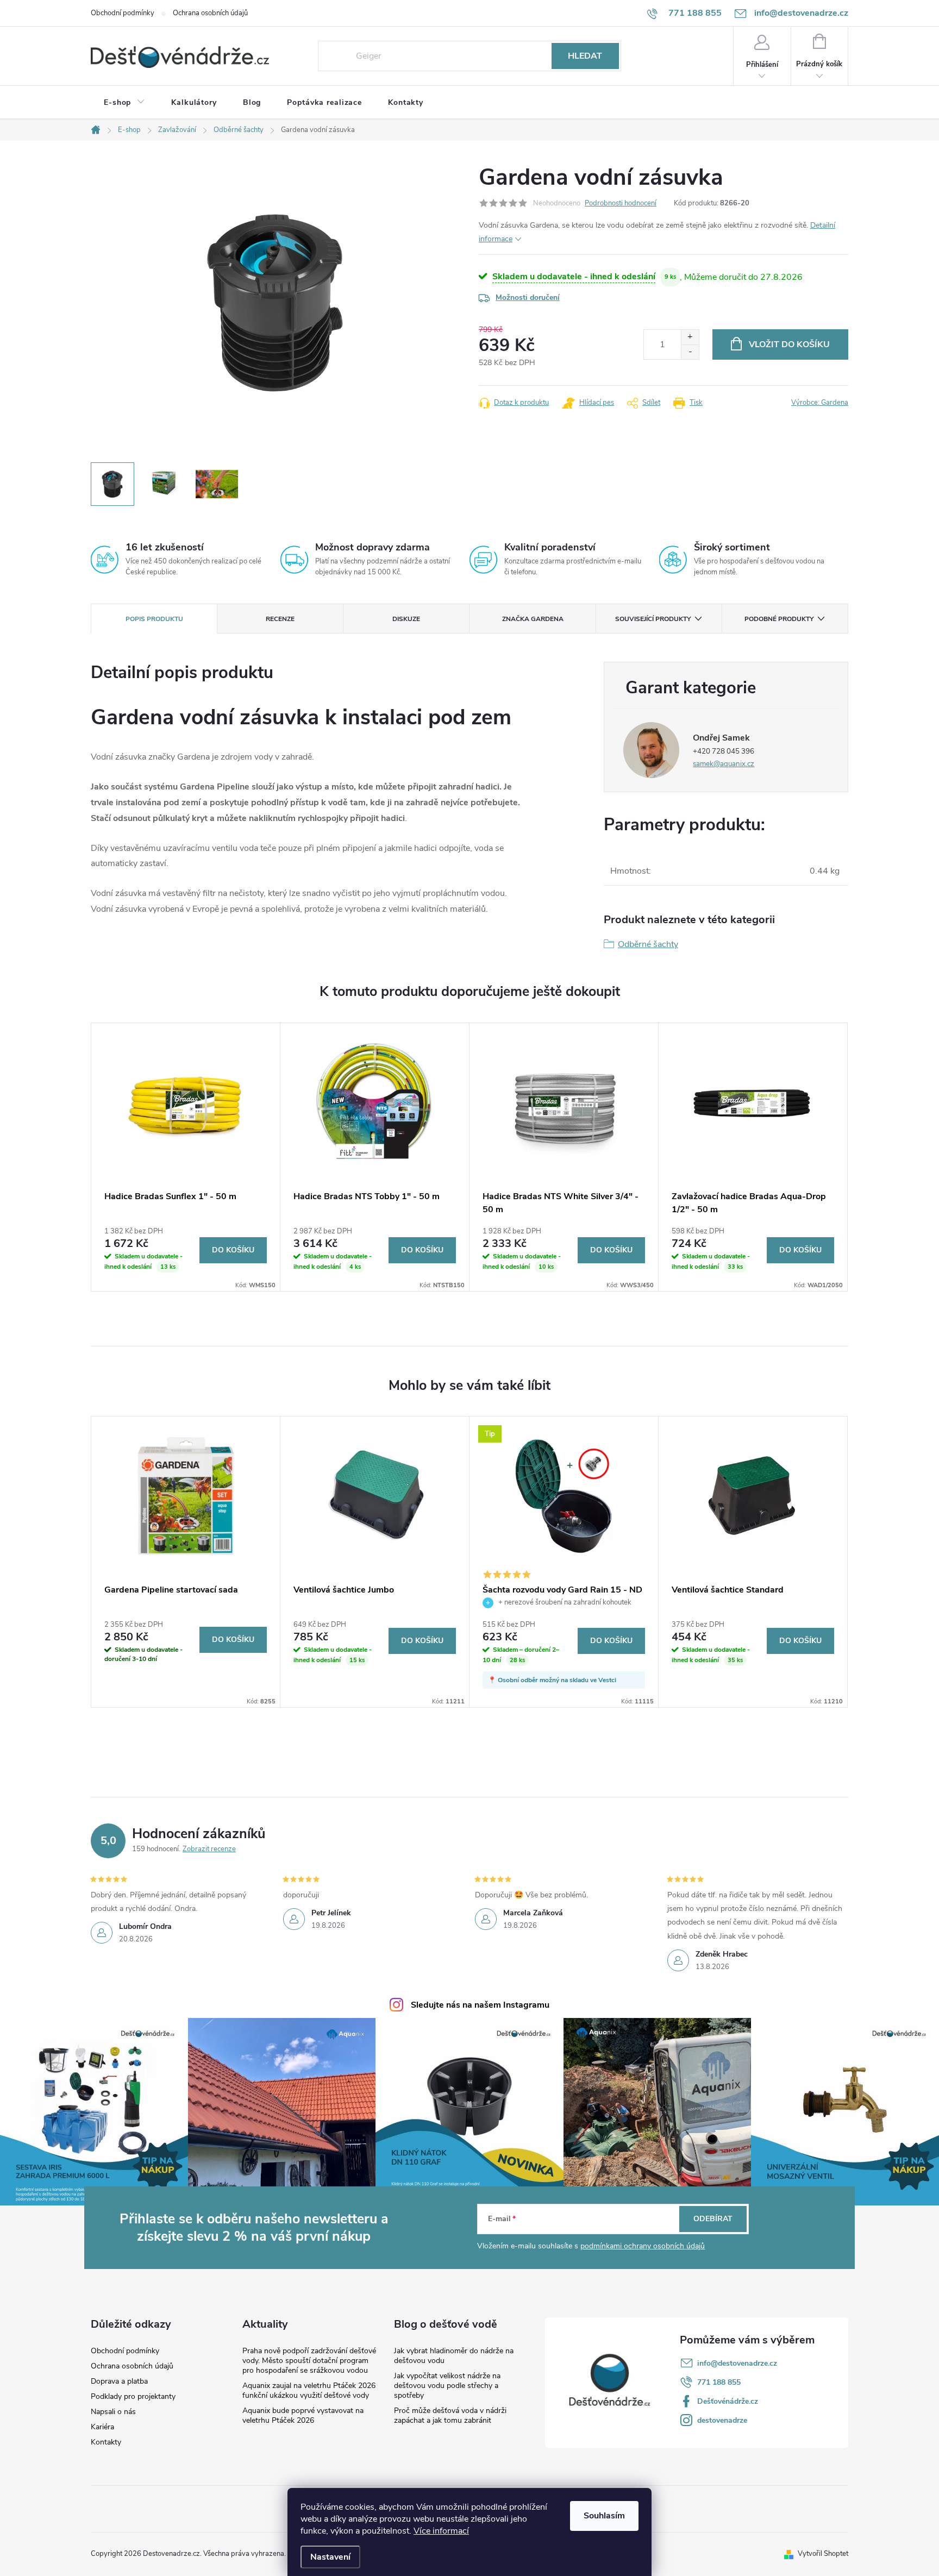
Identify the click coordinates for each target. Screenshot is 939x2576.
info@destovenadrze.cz (737, 2363)
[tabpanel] (186, 1157)
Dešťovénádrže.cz (728, 2401)
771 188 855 (719, 2382)
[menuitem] (124, 103)
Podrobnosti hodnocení (621, 203)
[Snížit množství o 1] (690, 352)
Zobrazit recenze (209, 1849)
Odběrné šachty (648, 944)
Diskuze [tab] (406, 619)
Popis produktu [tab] (154, 619)
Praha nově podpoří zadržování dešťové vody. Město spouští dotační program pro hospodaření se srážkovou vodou (309, 2361)
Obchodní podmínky (123, 13)
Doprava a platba (119, 2381)
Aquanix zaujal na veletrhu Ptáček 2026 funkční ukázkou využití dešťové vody (309, 2390)
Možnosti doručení (528, 297)
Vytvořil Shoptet (823, 2554)
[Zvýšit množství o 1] (690, 337)
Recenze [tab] (280, 619)
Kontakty (106, 2442)
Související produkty (653, 619)
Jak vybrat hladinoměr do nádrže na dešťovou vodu (454, 2356)
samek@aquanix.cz (724, 764)
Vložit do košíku (789, 344)
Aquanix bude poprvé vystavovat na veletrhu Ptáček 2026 (303, 2415)
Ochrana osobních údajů (210, 13)
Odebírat (713, 2219)
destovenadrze (722, 2420)
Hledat (585, 56)
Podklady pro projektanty (133, 2397)
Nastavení (330, 2557)
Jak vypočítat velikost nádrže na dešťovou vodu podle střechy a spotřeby (447, 2386)
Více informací (441, 2531)
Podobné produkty (779, 619)
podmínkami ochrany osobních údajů (643, 2246)
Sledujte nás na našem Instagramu (480, 2005)
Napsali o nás (113, 2412)
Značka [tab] (533, 619)
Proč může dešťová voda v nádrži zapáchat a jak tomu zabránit (450, 2415)
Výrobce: (820, 403)
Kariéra (102, 2427)
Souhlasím (604, 2516)
